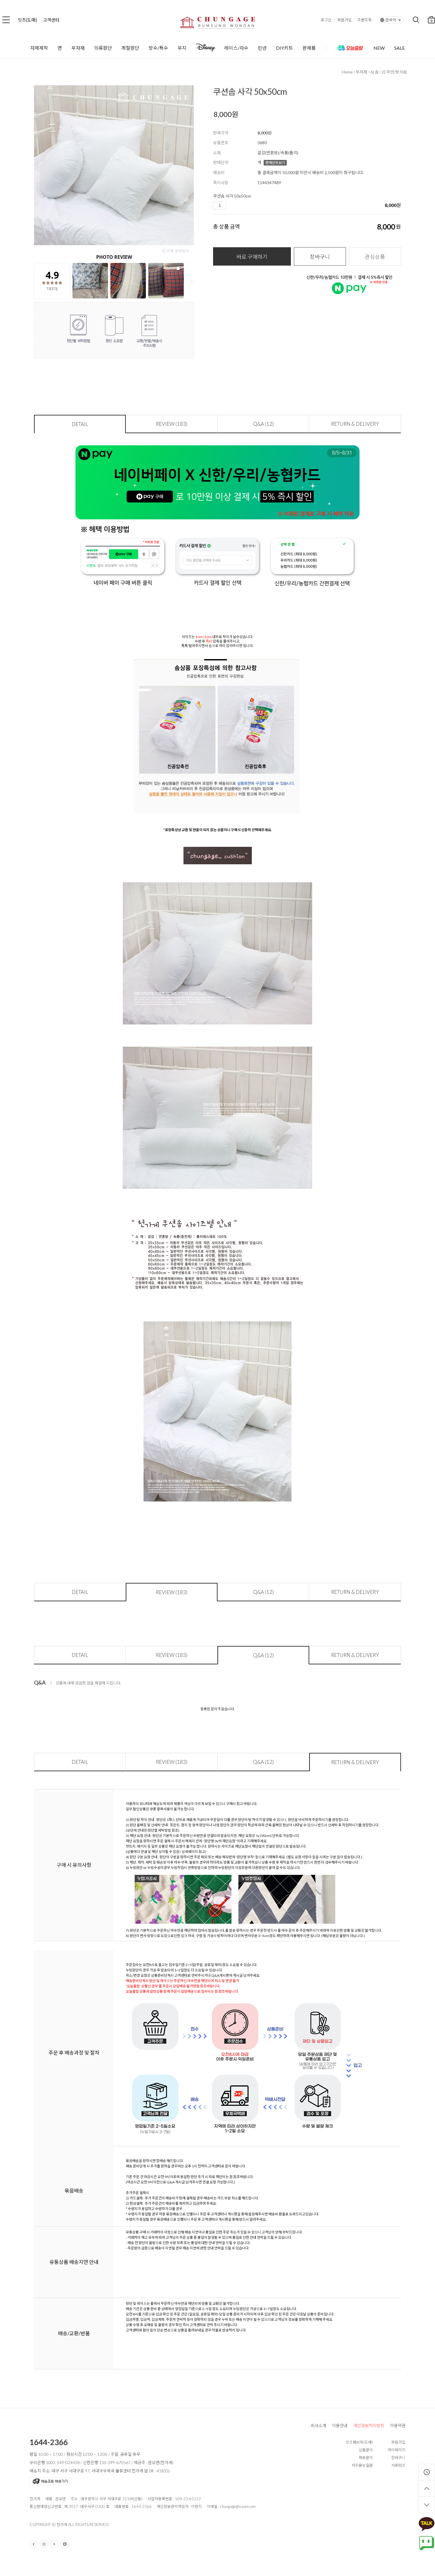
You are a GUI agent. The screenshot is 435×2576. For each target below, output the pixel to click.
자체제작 (39, 48)
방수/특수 (158, 48)
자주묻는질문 (362, 2465)
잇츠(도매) (27, 20)
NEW (379, 48)
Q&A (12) (263, 424)
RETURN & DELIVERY (355, 424)
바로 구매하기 (252, 257)
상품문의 (366, 2450)
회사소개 (318, 2425)
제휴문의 (366, 2458)
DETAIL (80, 424)
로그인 (326, 20)
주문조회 (365, 20)
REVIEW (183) (172, 424)
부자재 (78, 48)
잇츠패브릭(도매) (359, 2442)
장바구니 (320, 257)
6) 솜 (375, 72)
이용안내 (340, 2425)
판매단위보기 (275, 163)
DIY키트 (285, 48)
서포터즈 (398, 2465)
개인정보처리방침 (369, 2425)
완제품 (309, 48)
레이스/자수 (236, 48)
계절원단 (130, 48)
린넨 (262, 48)
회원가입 (344, 20)
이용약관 (398, 2425)
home (347, 72)
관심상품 (375, 257)
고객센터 (51, 20)
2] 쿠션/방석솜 (394, 72)
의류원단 (103, 48)
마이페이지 (397, 2450)
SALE (399, 48)
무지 (182, 48)
